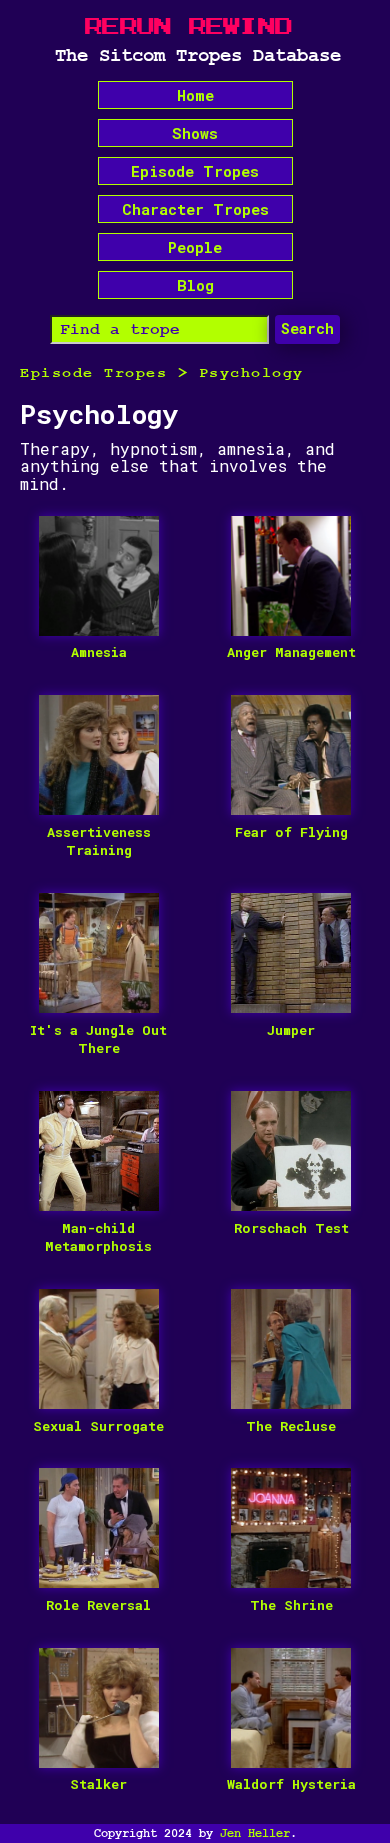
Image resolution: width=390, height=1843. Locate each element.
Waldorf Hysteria (291, 1784)
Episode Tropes (195, 171)
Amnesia (99, 652)
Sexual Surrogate (98, 1426)
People (195, 247)
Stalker (98, 1784)
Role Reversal (98, 1605)
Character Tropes (195, 209)
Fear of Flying (291, 832)
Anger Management (291, 652)
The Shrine (291, 1605)
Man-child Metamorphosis (98, 1237)
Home (195, 95)
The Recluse (291, 1426)
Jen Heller (255, 1833)
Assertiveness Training (99, 841)
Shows (195, 133)
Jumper (291, 1030)
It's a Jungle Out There (98, 1039)
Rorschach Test (291, 1228)
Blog (195, 285)
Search (307, 328)
